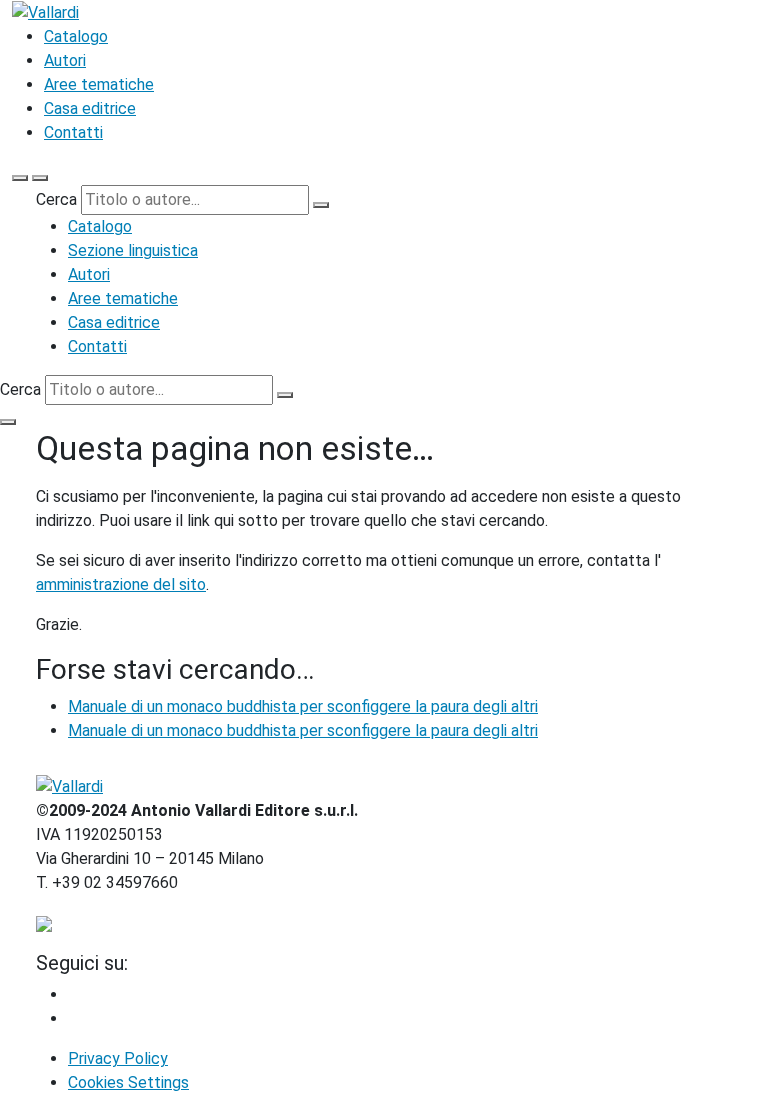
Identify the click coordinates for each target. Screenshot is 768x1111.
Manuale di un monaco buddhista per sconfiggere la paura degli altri (303, 706)
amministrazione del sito (121, 584)
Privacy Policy (118, 1058)
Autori (65, 60)
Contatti (73, 132)
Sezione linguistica (133, 250)
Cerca (56, 199)
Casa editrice (90, 108)
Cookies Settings (128, 1082)
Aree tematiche (99, 84)
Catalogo (76, 36)
